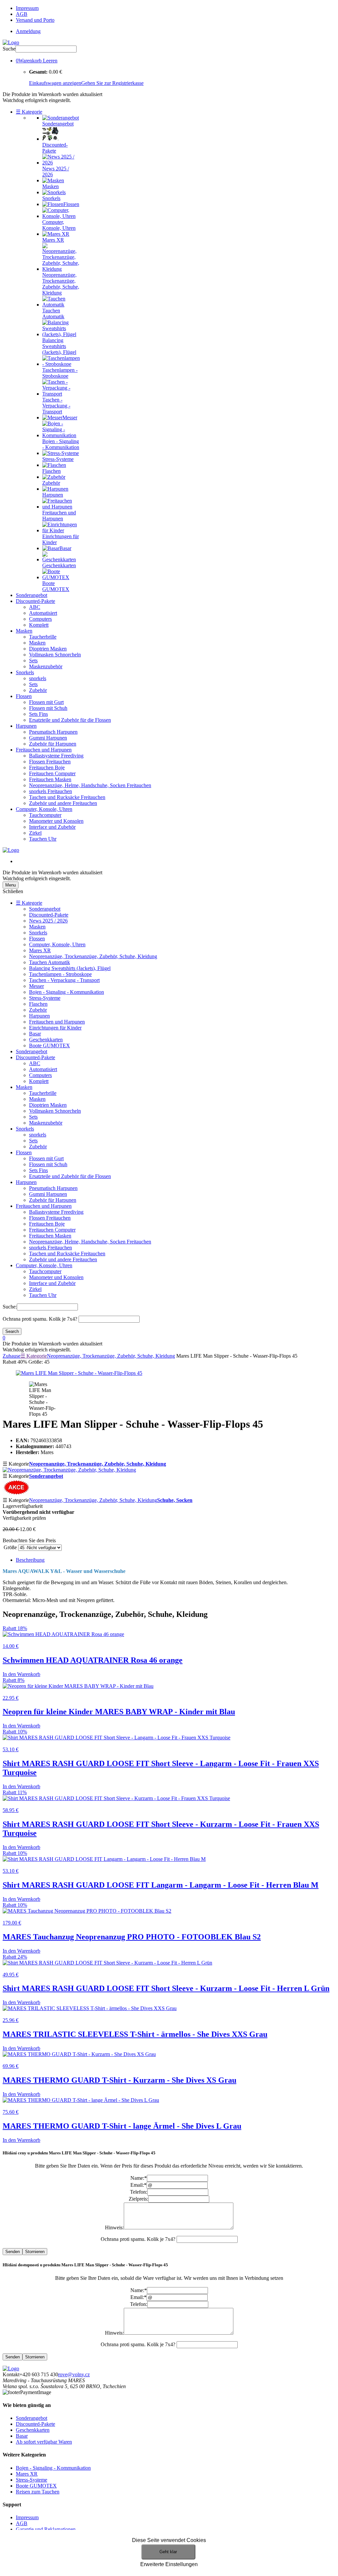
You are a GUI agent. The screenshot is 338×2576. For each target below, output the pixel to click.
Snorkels (25, 672)
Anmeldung (28, 31)
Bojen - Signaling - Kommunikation (67, 992)
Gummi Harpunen (48, 738)
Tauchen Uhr (43, 839)
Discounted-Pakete (35, 601)
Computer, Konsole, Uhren (44, 809)
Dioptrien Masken (48, 649)
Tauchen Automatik (50, 962)
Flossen (24, 696)
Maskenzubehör (46, 666)
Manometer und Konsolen (56, 821)
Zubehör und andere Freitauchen (63, 803)
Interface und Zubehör (52, 827)
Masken (24, 631)
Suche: (10, 1307)
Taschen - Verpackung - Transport (64, 980)
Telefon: (139, 2192)
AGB (22, 14)
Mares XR (40, 950)
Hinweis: (114, 2228)
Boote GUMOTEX (50, 1045)
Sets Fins (38, 714)
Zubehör (38, 690)
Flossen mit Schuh (48, 708)
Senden (13, 2252)
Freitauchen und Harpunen (44, 750)
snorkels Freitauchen (51, 791)
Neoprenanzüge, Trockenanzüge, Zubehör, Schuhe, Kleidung (93, 956)
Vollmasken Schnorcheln (55, 655)
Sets (33, 661)
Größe (10, 1547)
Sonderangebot (32, 595)
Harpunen (26, 726)
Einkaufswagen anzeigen (55, 83)
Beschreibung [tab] (30, 1560)
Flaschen (38, 1004)
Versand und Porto (35, 20)
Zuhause (12, 1356)
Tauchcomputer (45, 815)
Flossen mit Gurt (46, 702)
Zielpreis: (138, 2199)
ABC (35, 607)
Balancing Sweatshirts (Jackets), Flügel (70, 968)
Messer (36, 986)
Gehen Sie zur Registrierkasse (112, 83)
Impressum (27, 8)
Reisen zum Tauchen (38, 2492)
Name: (139, 2178)
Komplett (39, 625)
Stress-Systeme (45, 998)
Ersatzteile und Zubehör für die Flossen (70, 720)
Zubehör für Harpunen (53, 744)
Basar (35, 1034)
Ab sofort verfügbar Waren (44, 2442)
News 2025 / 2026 (48, 921)
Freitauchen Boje (47, 767)
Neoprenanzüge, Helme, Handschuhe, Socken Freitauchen (90, 785)
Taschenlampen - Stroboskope (60, 974)
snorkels (38, 678)
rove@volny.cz (74, 2374)
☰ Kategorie (29, 112)
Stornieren (35, 2252)
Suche (9, 49)
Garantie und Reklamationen (46, 2529)
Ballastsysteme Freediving (56, 756)
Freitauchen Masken (50, 779)
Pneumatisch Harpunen (53, 732)
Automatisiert (43, 613)
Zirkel (35, 833)
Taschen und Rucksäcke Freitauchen (67, 797)
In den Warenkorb (21, 1674)
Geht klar (168, 2552)
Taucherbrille (43, 637)
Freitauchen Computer (52, 773)
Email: (138, 2185)
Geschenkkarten (46, 1040)
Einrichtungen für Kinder (55, 1028)
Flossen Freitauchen (50, 762)
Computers (40, 619)
